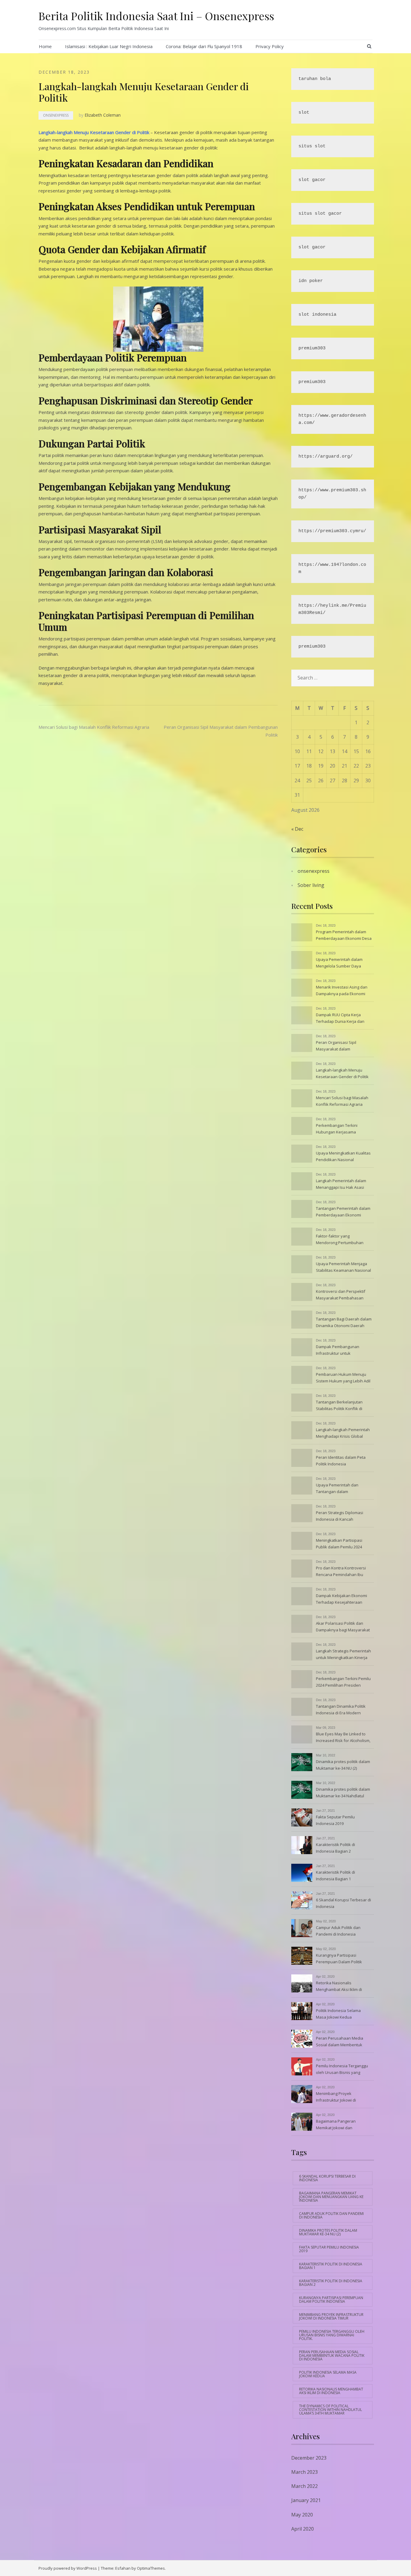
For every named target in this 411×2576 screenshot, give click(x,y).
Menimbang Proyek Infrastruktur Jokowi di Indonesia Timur (336, 2097)
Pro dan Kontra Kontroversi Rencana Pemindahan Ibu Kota (341, 1572)
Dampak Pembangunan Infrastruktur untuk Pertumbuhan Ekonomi (338, 1351)
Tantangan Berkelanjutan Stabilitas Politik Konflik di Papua (339, 1406)
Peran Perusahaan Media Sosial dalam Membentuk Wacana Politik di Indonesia (341, 2042)
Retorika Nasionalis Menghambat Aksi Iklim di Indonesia (339, 1987)
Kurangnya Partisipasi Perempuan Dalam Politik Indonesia (339, 1959)
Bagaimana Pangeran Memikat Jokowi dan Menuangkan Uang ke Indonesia (336, 2125)
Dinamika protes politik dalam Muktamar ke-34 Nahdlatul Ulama (343, 1793)
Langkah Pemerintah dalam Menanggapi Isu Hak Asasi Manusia (341, 1185)
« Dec (297, 829)
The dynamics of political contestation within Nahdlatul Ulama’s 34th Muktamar (331, 2410)
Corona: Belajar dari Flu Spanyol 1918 (204, 46)
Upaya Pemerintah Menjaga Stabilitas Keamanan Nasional (343, 1267)
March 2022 (304, 2486)
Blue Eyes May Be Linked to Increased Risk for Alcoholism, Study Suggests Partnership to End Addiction (344, 1738)
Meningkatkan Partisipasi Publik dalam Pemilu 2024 (339, 1544)
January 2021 (306, 2500)
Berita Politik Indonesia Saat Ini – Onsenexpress (156, 16)
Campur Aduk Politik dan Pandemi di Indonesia (338, 1931)
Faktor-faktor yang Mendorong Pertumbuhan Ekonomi (340, 1240)
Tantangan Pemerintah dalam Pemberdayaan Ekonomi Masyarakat (343, 1212)
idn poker (311, 281)
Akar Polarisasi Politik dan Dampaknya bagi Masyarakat (343, 1627)
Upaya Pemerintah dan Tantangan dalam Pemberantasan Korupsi (338, 1489)
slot (304, 113)
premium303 (312, 348)
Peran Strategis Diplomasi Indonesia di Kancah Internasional (340, 1516)
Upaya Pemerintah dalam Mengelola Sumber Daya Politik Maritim (339, 963)
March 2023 (304, 2472)
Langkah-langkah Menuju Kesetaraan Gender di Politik (94, 132)
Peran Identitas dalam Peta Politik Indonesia (341, 1461)
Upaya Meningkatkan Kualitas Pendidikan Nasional (343, 1156)
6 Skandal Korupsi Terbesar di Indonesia (343, 1903)
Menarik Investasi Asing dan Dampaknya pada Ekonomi (342, 990)
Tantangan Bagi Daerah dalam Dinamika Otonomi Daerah (344, 1322)
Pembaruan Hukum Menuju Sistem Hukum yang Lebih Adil (343, 1378)
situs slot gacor (320, 214)
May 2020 (302, 2515)
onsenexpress (56, 115)
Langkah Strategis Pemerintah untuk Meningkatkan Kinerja (343, 1654)
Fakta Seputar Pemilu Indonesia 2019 (335, 1820)
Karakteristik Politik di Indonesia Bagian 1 (335, 1875)
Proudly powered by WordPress (68, 2568)
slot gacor (312, 180)
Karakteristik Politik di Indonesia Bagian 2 (335, 1848)
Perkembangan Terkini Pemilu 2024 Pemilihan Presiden (343, 1682)
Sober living (311, 885)
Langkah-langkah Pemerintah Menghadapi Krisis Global (343, 1433)
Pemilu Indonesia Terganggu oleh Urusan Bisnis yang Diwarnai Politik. (332, 2335)
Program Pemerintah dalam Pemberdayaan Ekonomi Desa (344, 935)
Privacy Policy (270, 46)
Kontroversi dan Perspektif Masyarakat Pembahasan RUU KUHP (341, 1295)
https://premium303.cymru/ (332, 531)
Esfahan (123, 2568)
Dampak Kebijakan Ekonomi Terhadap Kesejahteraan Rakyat (341, 1599)
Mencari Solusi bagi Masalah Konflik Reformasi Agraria (94, 727)
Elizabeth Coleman (103, 115)
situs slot (312, 146)
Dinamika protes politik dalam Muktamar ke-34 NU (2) (343, 1765)
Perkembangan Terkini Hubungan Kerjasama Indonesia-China (337, 1129)
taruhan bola (315, 79)
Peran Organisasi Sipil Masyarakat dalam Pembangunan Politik (336, 1046)
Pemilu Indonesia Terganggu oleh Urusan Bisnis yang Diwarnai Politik (342, 2070)
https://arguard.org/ (326, 457)
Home (45, 46)
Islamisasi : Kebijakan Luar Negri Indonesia (109, 46)
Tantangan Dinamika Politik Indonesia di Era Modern (341, 1710)
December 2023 (309, 2458)
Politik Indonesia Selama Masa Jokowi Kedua (338, 2014)
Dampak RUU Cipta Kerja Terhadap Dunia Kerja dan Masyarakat (340, 1019)
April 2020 (303, 2529)
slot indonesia (317, 315)
